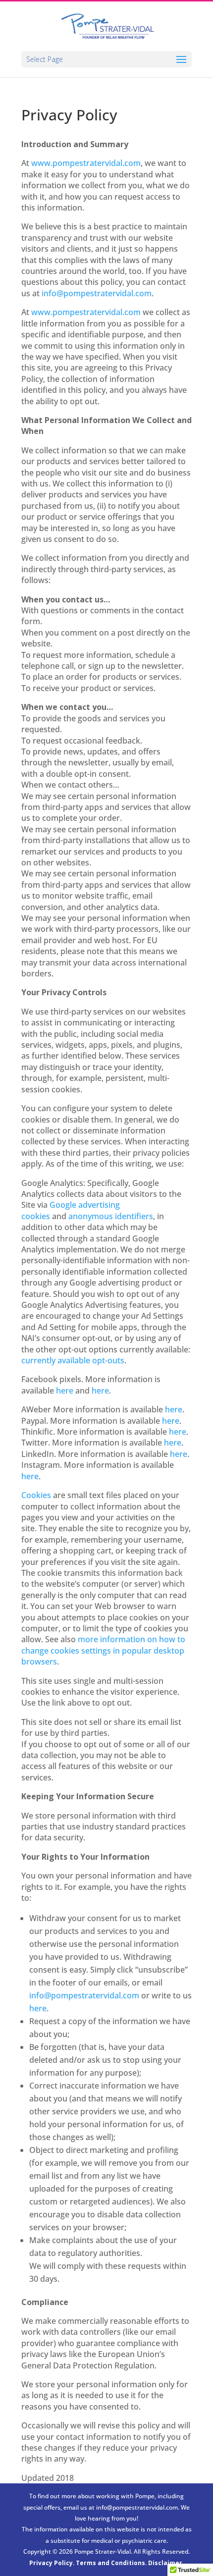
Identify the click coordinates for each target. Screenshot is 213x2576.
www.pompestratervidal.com (86, 163)
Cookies (36, 1495)
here (174, 1409)
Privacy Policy (51, 2563)
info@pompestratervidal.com (97, 293)
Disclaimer (165, 2563)
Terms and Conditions (110, 2563)
